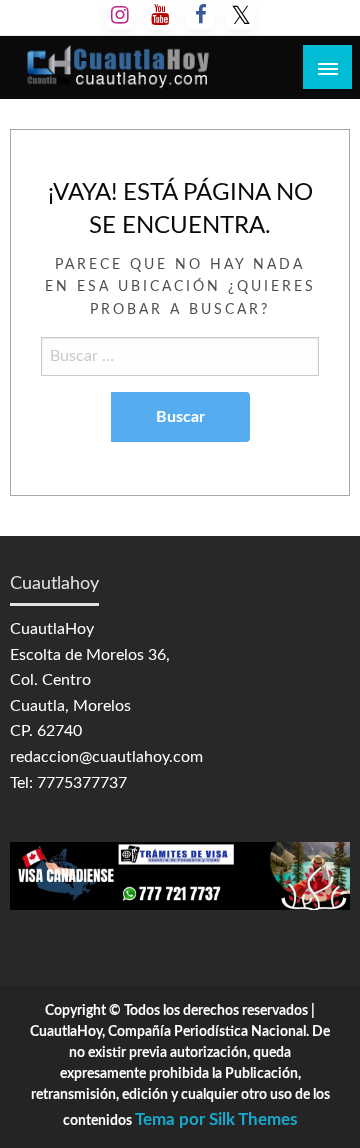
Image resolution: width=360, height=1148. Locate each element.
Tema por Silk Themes (216, 1119)
